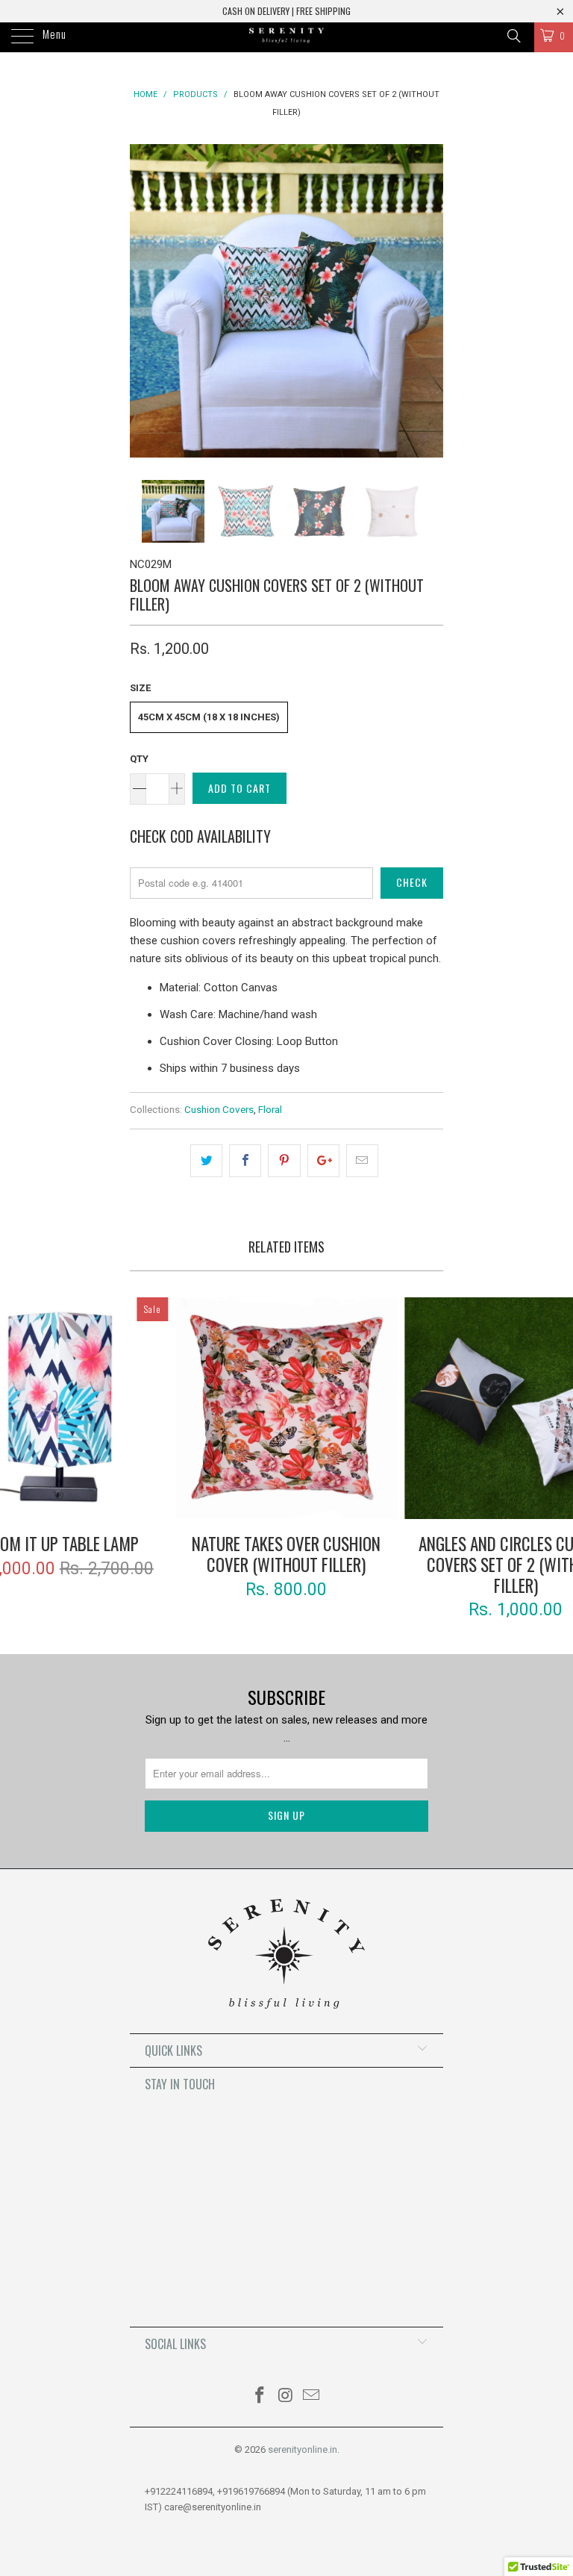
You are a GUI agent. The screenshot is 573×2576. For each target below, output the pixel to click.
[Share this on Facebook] (245, 1161)
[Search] (513, 36)
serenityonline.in (303, 2449)
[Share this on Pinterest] (284, 1161)
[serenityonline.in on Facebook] (260, 2396)
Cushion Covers (219, 1109)
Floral (270, 1109)
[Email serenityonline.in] (312, 2396)
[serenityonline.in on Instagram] (286, 2396)
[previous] (146, 301)
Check (412, 882)
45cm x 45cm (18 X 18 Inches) (209, 717)
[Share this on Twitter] (206, 1161)
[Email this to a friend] (362, 1161)
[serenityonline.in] (286, 37)
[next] (427, 301)
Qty (139, 759)
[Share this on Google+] (323, 1161)
